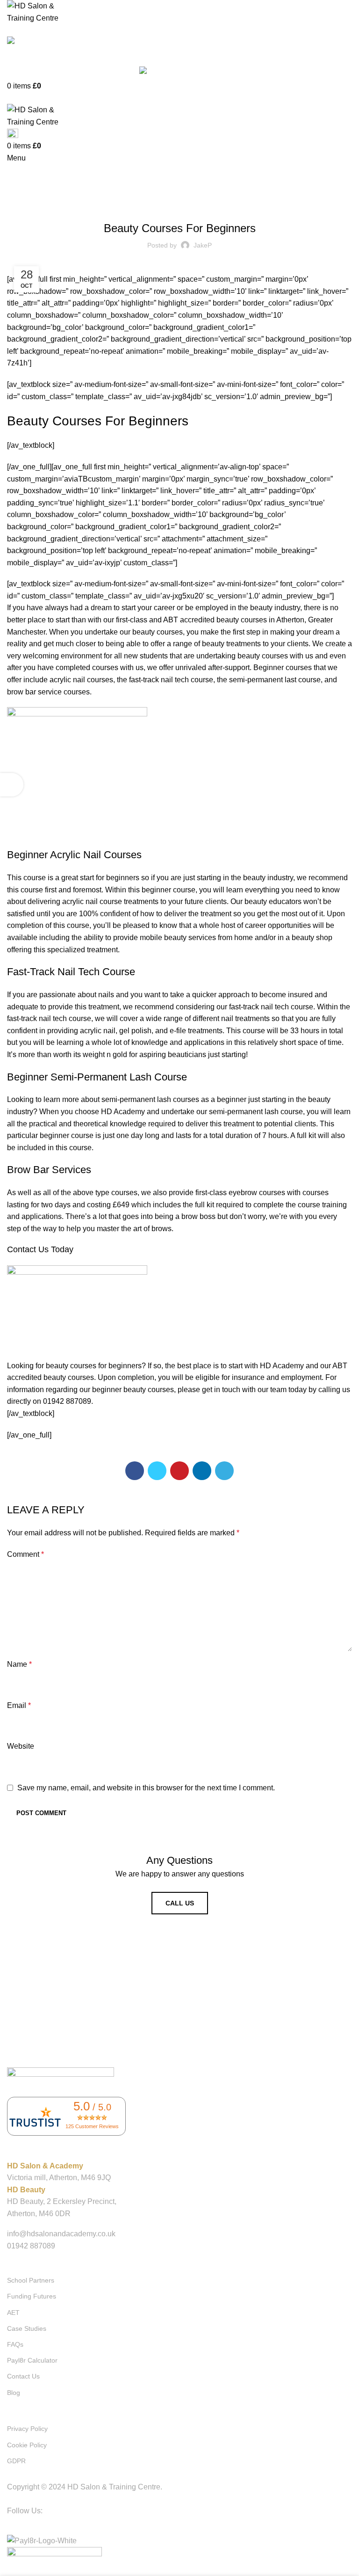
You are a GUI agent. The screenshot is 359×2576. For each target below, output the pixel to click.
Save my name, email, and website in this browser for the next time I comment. (146, 1788)
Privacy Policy (27, 2429)
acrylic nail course (92, 901)
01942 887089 (31, 54)
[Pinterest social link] (179, 1471)
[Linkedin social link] (202, 1471)
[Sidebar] (12, 785)
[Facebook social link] (135, 1471)
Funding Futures (32, 2296)
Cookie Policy (27, 2445)
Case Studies (27, 2328)
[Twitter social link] (157, 1471)
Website (21, 1746)
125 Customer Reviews (92, 2126)
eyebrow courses (257, 1193)
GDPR (16, 2461)
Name (19, 1664)
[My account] (10, 98)
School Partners (31, 2280)
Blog (179, 204)
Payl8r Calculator (32, 2360)
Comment (25, 1554)
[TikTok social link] (197, 2525)
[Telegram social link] (224, 1471)
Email (19, 1705)
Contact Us (23, 2376)
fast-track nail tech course (271, 1007)
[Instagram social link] (179, 2525)
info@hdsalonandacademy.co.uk (61, 2234)
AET (13, 2313)
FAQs (15, 2344)
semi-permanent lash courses (150, 1099)
